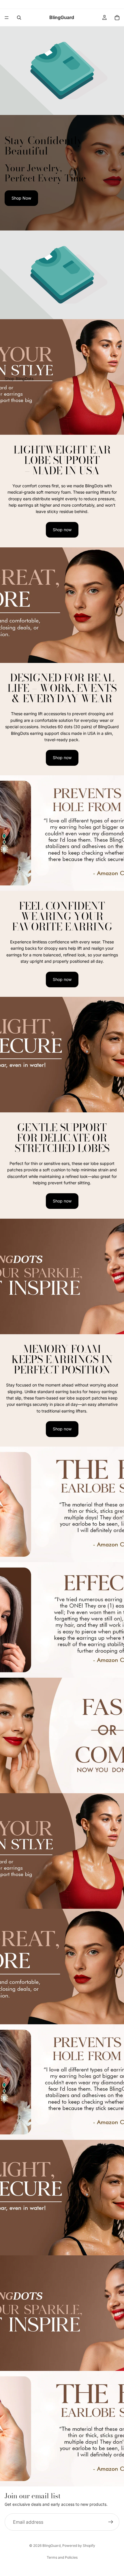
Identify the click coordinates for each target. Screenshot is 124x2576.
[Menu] (7, 18)
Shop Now (21, 198)
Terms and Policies (62, 2557)
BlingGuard (51, 2546)
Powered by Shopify (79, 2546)
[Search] (19, 18)
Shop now (62, 530)
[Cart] (117, 18)
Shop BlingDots (19, 379)
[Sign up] (111, 2522)
